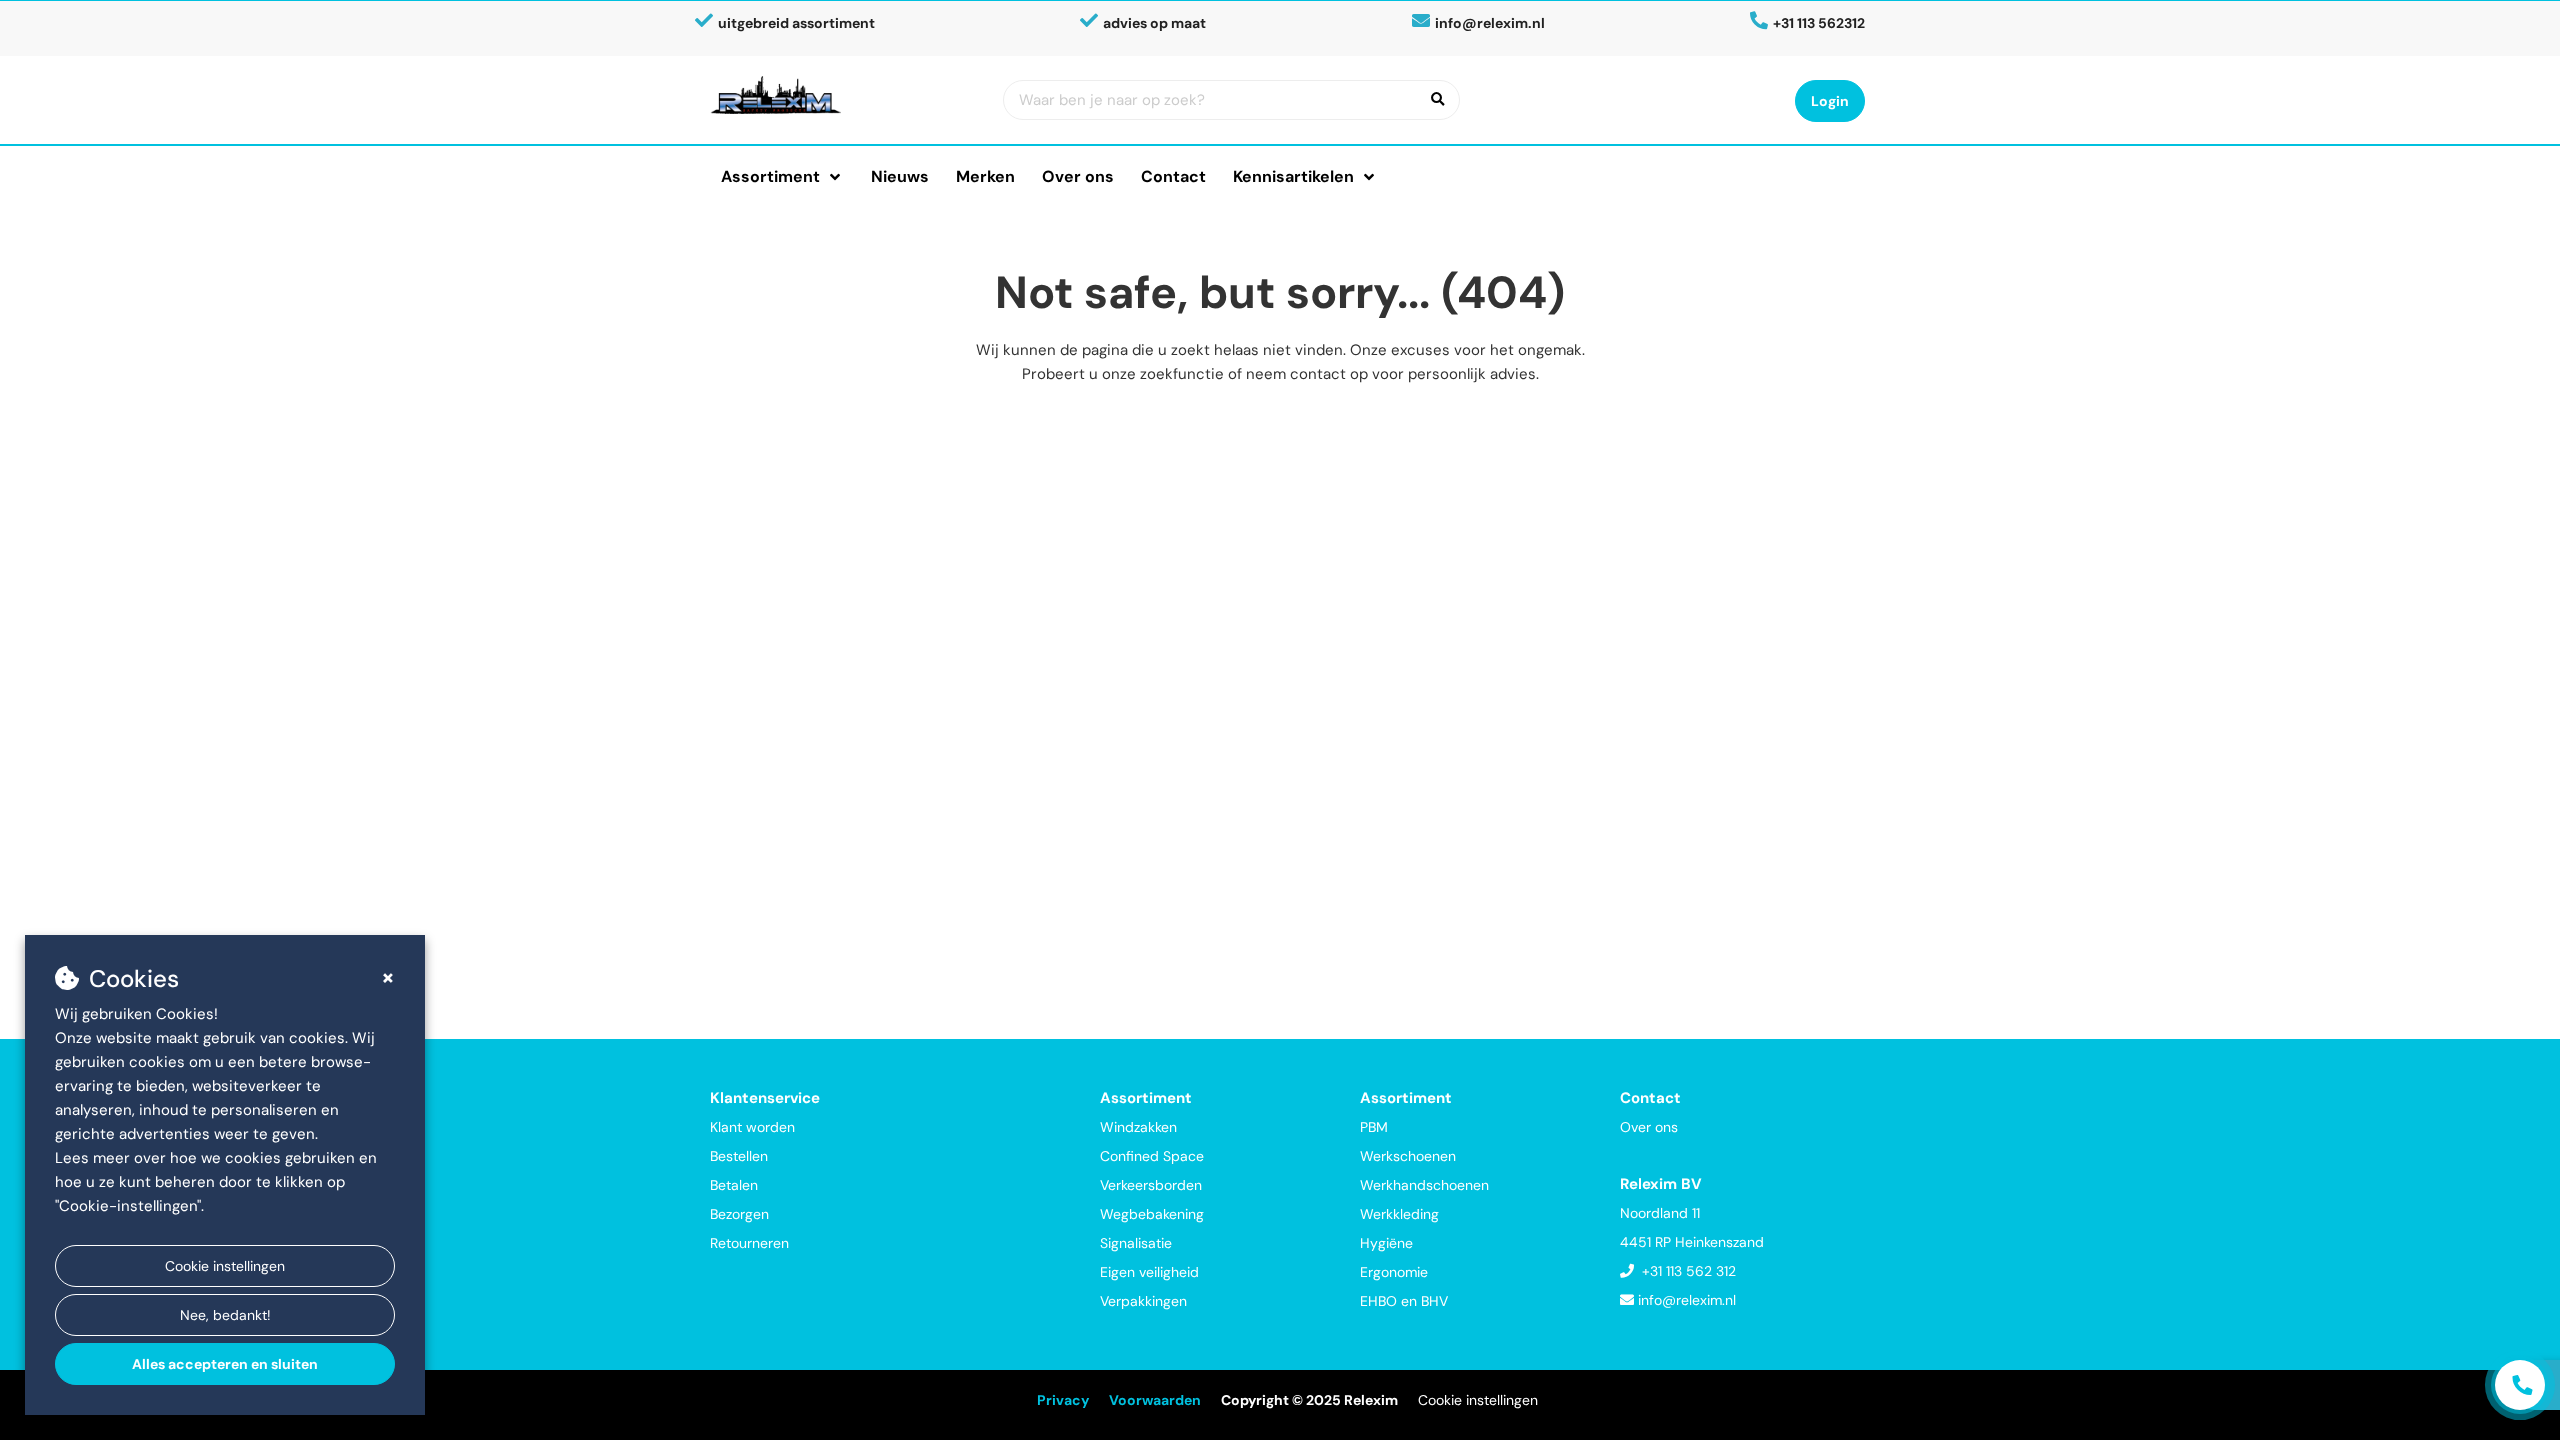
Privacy (1063, 1400)
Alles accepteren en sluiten (225, 1364)
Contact (1173, 176)
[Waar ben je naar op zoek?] (1438, 100)
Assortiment (770, 176)
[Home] (841, 95)
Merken (985, 176)
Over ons (1078, 176)
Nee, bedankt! (225, 1315)
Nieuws (900, 176)
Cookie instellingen (225, 1266)
